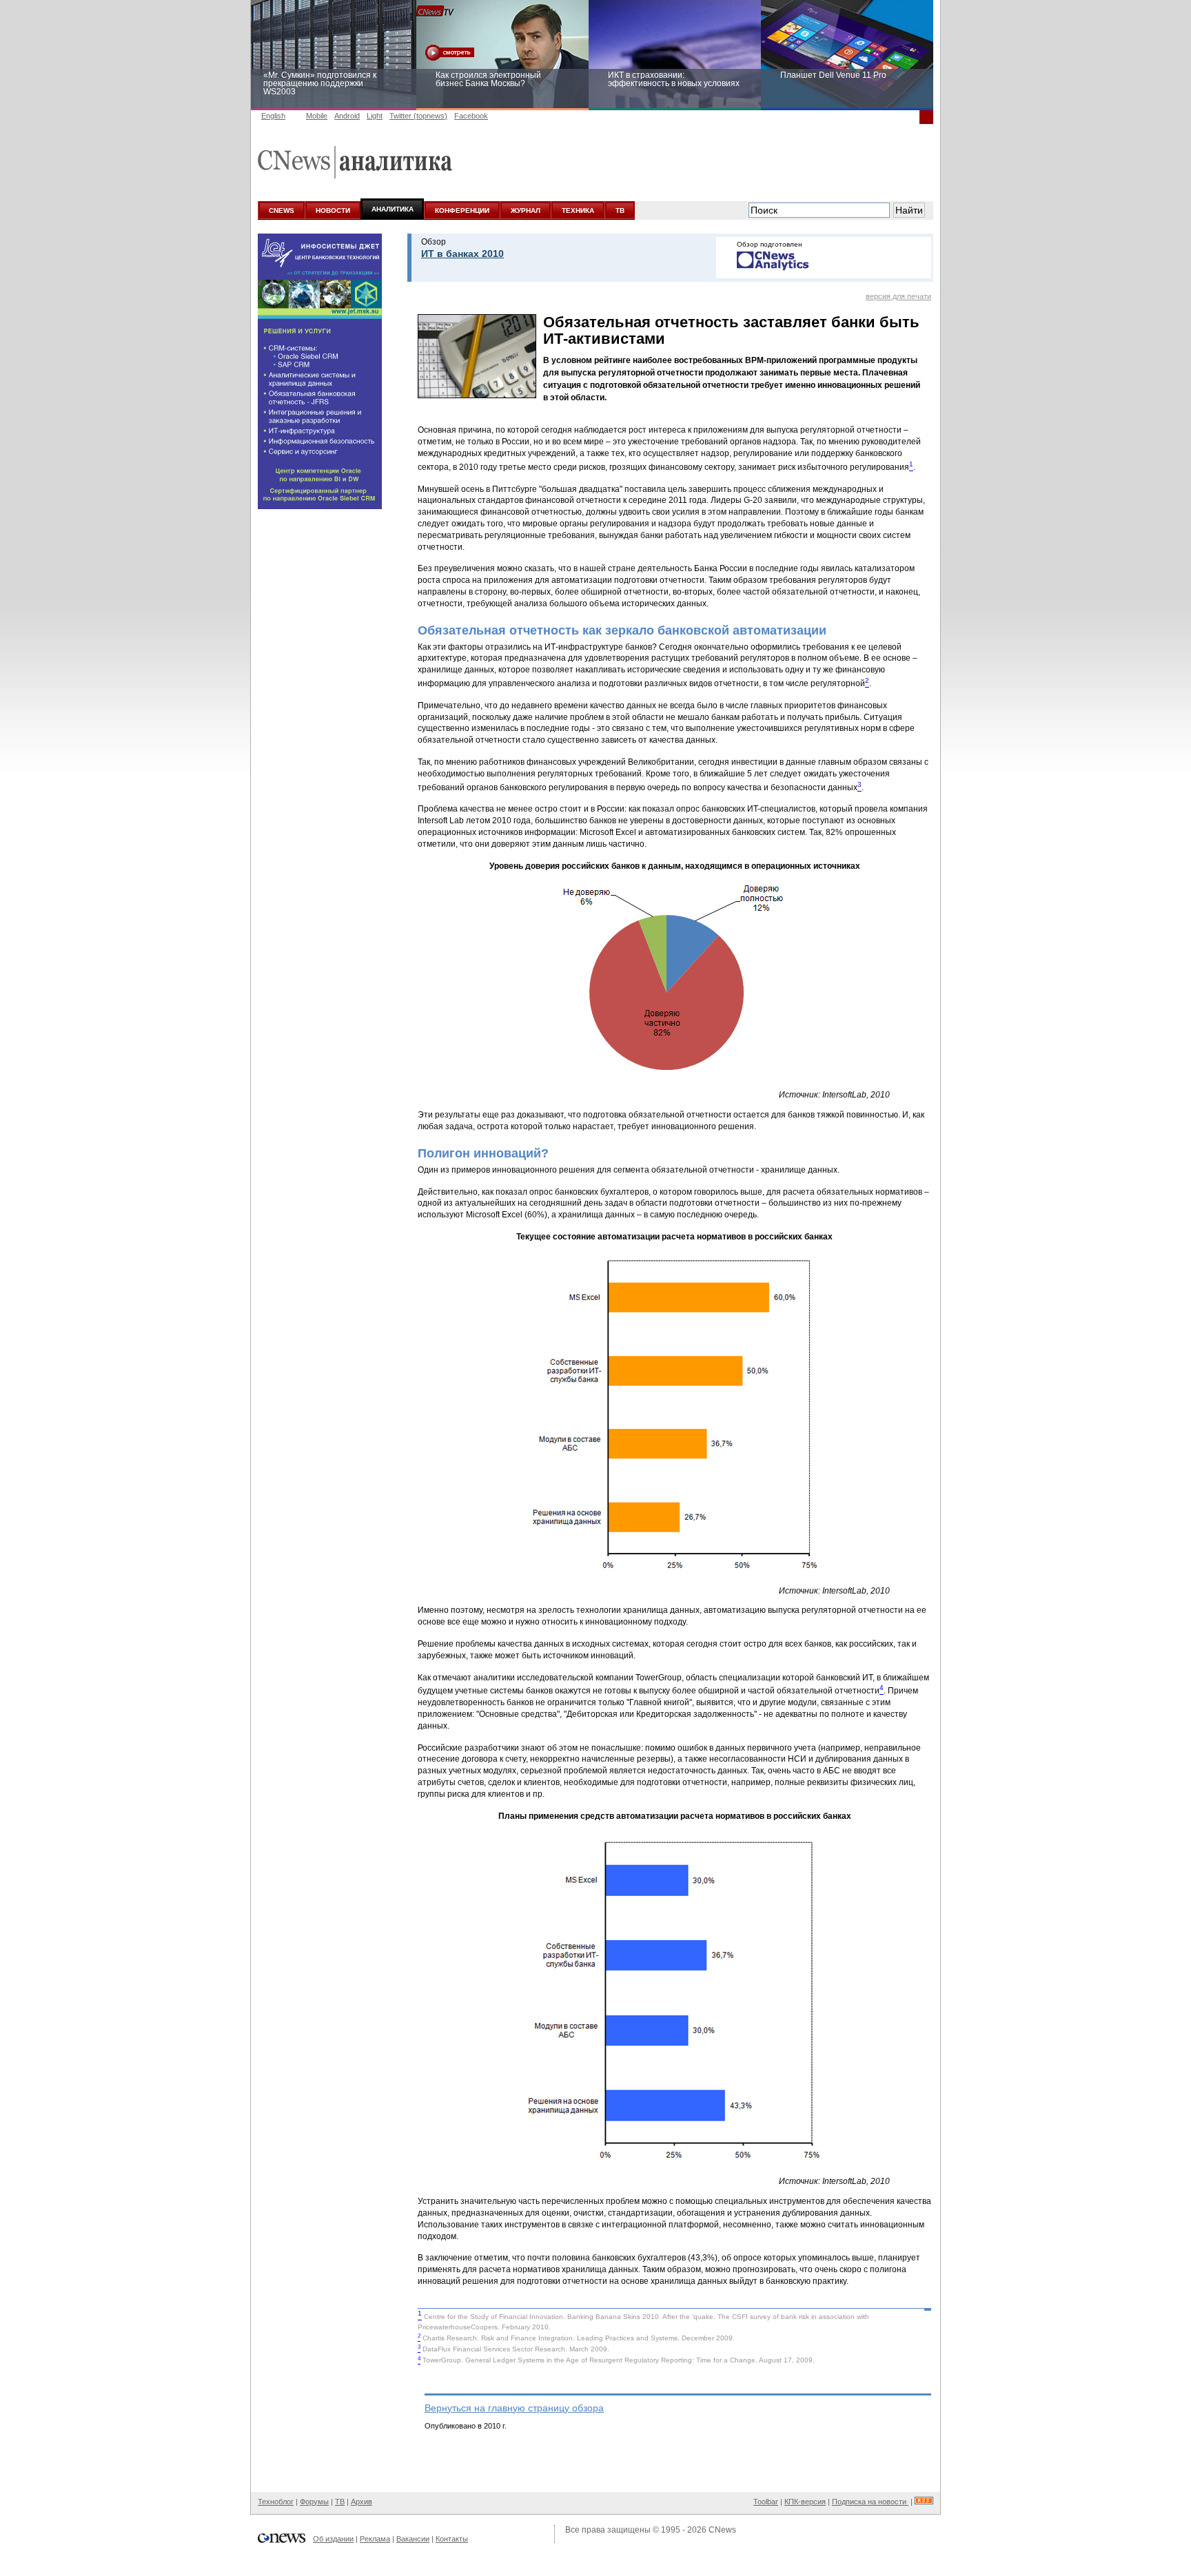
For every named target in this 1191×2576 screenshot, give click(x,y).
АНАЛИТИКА (393, 209)
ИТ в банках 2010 (462, 254)
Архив (362, 2502)
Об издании (333, 2539)
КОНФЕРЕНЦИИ (462, 210)
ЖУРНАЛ (526, 210)
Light (375, 116)
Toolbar (766, 2502)
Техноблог (276, 2502)
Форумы (314, 2502)
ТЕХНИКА (578, 210)
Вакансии (413, 2539)
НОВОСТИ (333, 210)
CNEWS (282, 210)
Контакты (452, 2539)
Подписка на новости (870, 2502)
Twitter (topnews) (418, 116)
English (273, 116)
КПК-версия (805, 2502)
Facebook (471, 116)
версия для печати (898, 296)
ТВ (620, 210)
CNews (722, 2530)
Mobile (317, 116)
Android (347, 116)
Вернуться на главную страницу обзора (514, 2408)
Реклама (375, 2539)
